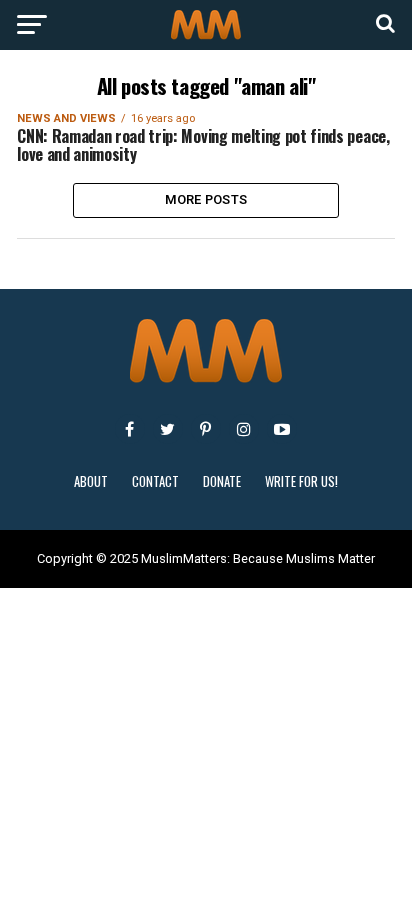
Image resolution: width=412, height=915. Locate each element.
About (91, 481)
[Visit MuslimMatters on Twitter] (168, 429)
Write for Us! (301, 481)
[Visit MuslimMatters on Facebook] (130, 429)
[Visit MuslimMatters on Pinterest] (206, 429)
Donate (222, 481)
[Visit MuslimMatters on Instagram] (244, 429)
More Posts (206, 199)
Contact (155, 481)
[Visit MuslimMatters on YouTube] (282, 429)
